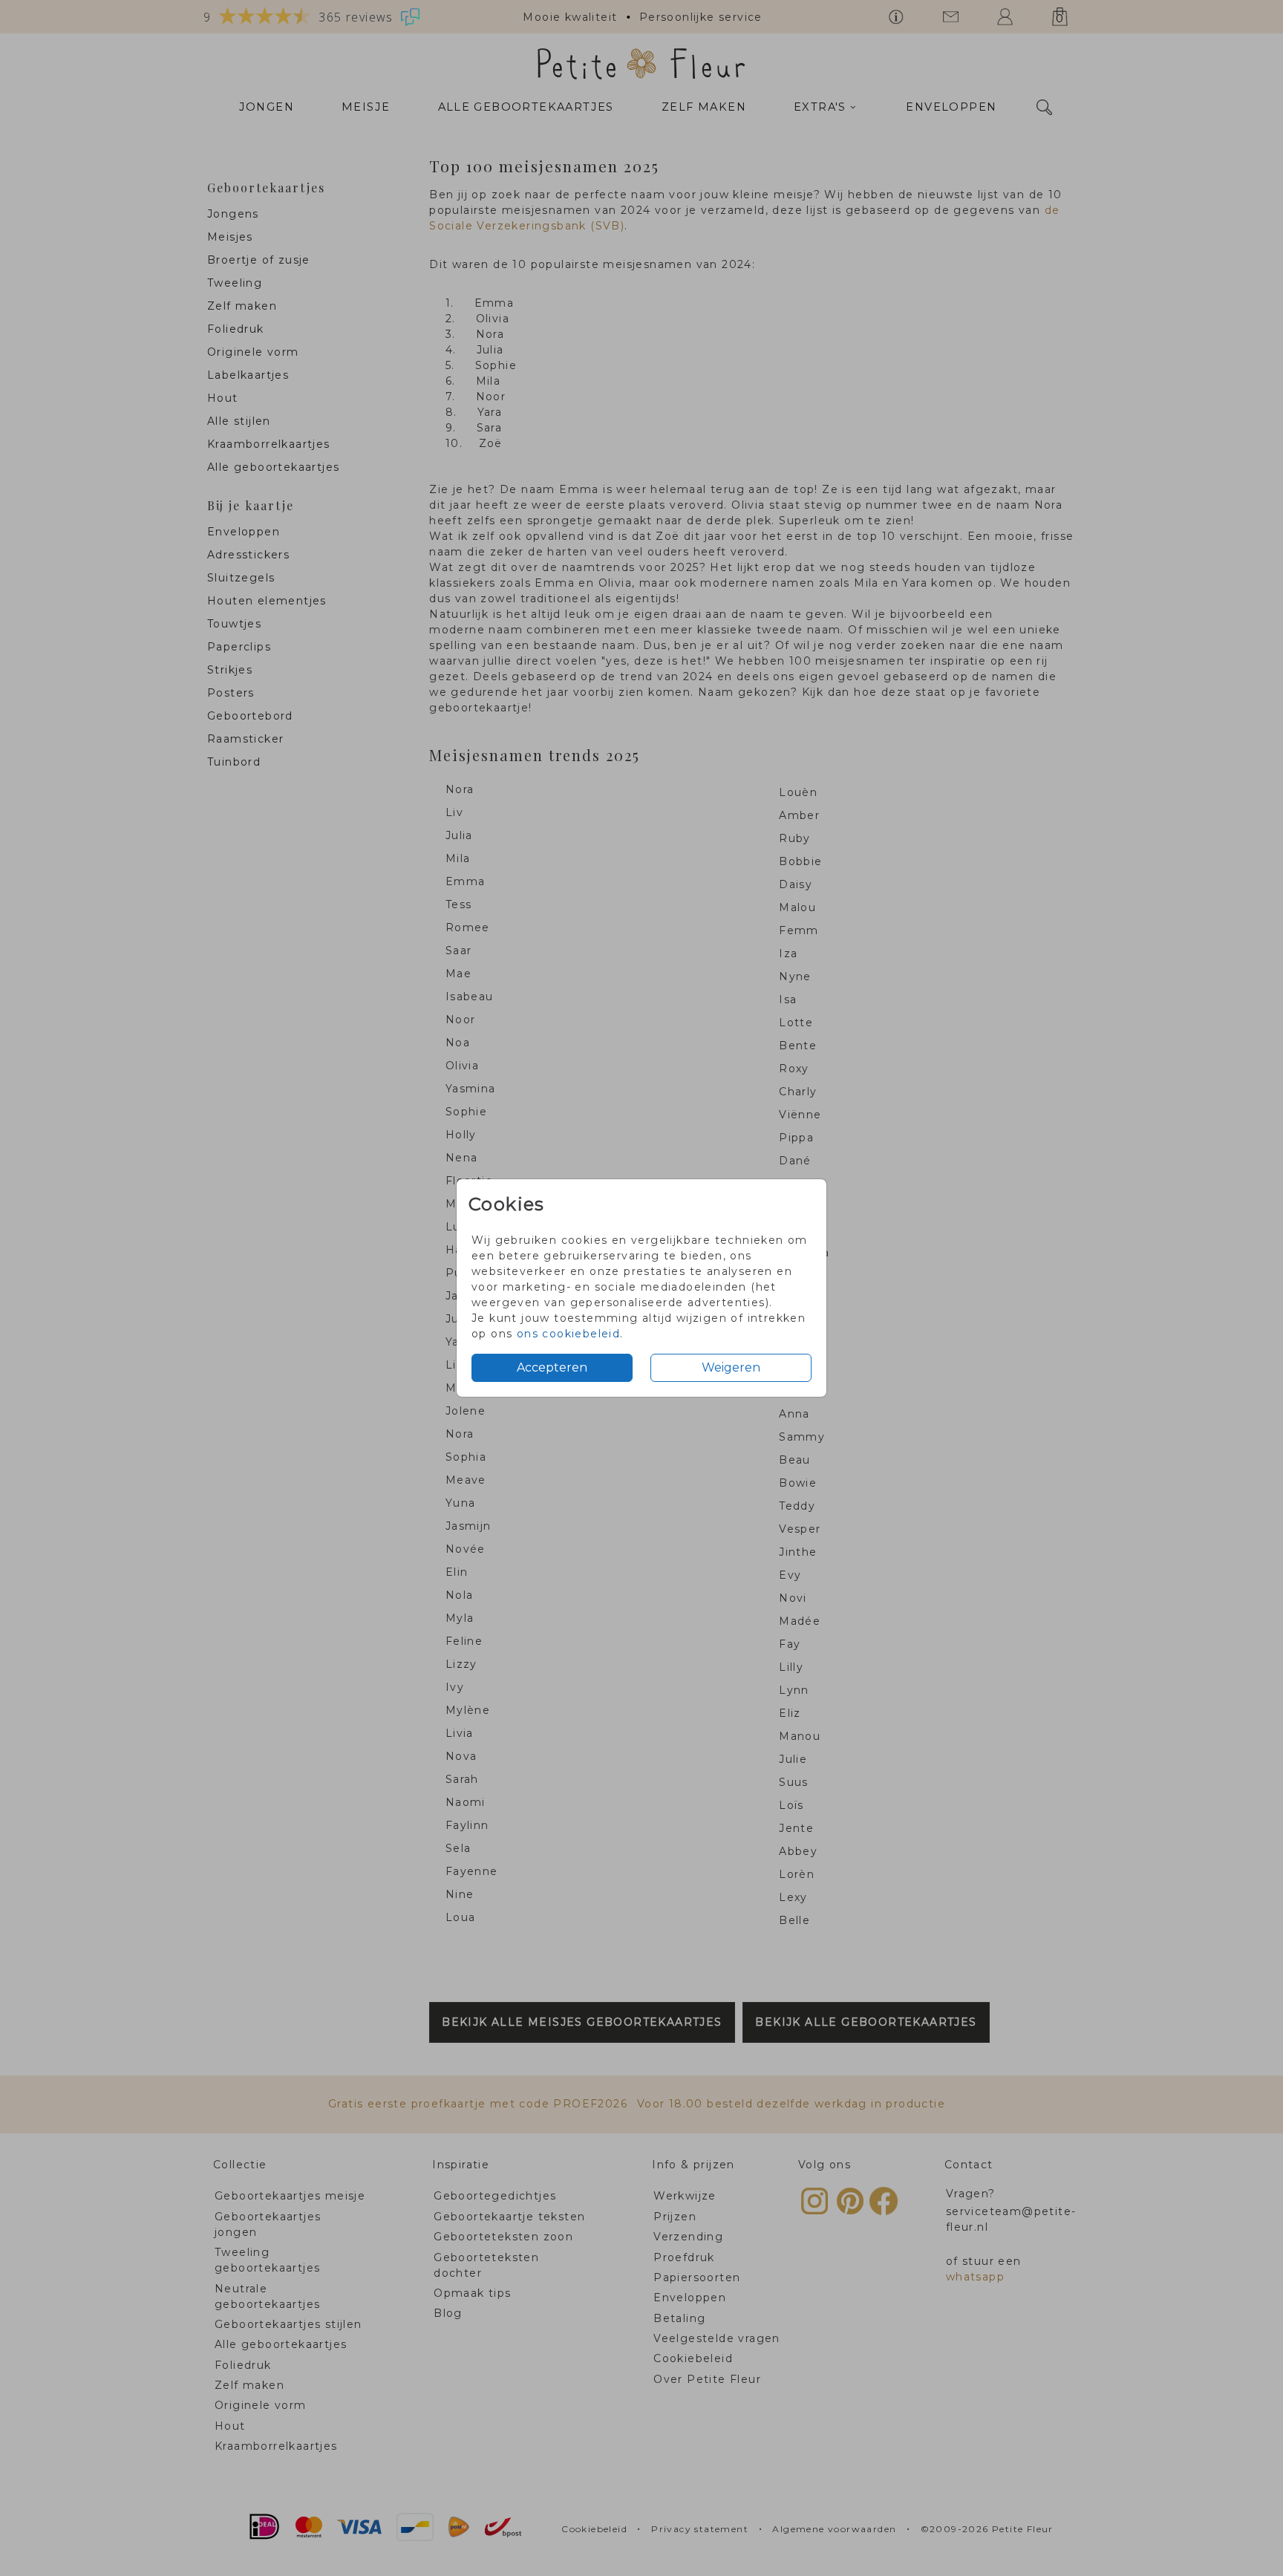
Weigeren (731, 1367)
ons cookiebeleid (568, 1334)
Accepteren (552, 1367)
